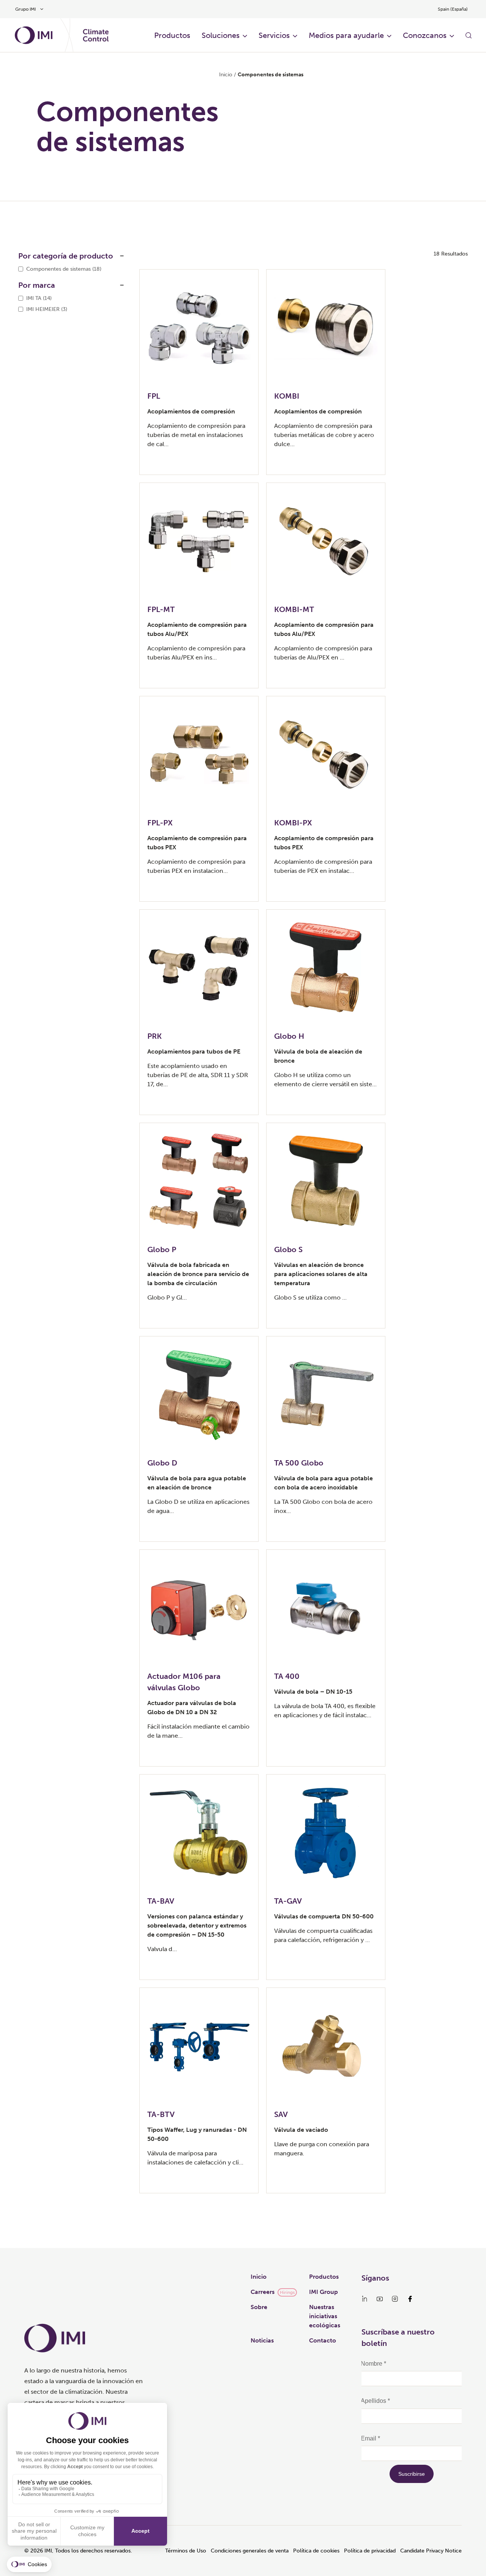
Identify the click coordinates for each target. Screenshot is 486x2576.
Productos (324, 2277)
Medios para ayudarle (346, 35)
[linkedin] (364, 2299)
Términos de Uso (186, 2551)
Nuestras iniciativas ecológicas (325, 2316)
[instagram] (395, 2299)
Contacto (323, 2340)
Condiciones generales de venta (250, 2551)
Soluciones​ (221, 35)
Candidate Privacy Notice (431, 2551)
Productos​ (172, 35)
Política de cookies (316, 2551)
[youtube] (380, 2299)
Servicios (274, 35)
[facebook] (410, 2299)
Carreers (263, 2292)
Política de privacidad (370, 2551)
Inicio (226, 75)
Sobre (259, 2307)
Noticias (262, 2340)
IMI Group (323, 2292)
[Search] (469, 35)
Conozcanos (425, 35)
